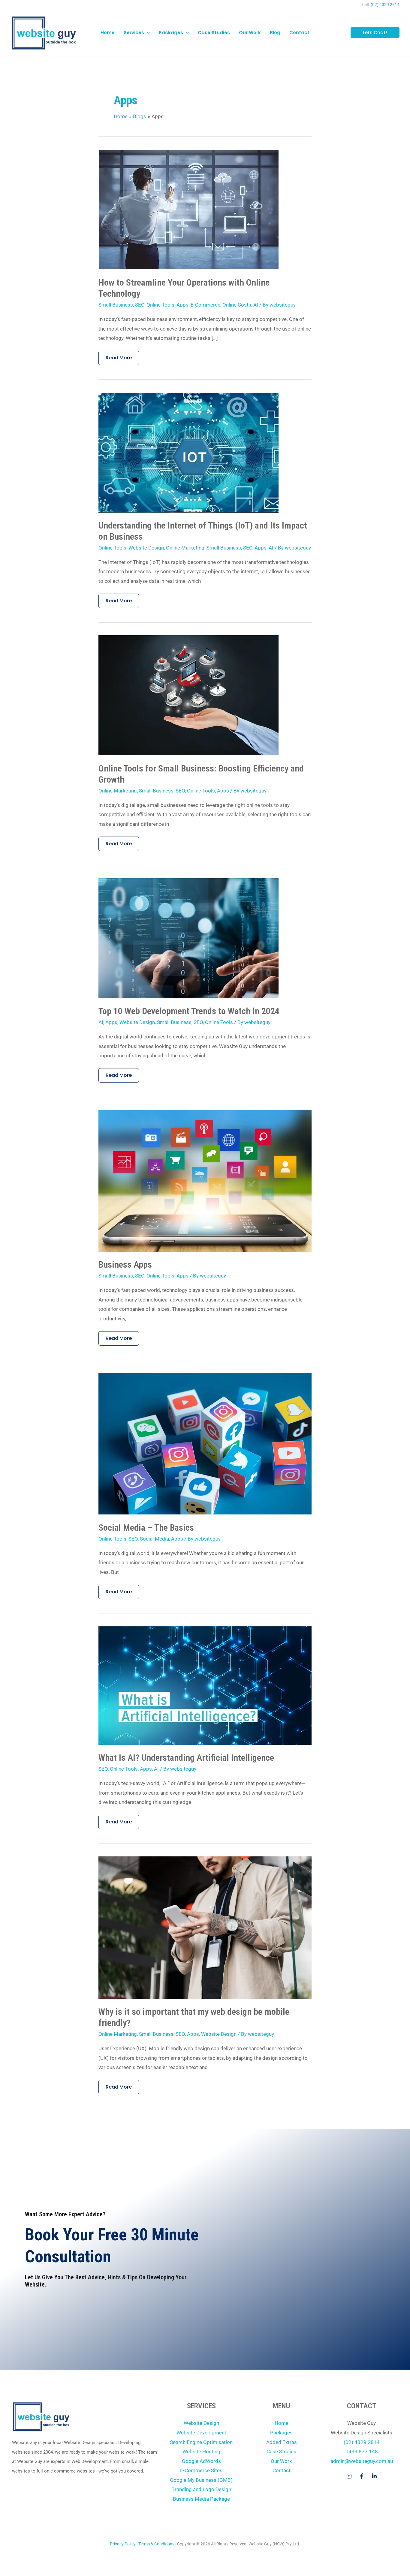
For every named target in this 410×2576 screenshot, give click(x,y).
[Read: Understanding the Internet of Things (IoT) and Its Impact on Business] (188, 452)
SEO (140, 305)
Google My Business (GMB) (201, 2480)
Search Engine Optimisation (201, 2442)
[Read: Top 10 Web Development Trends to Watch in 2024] (188, 938)
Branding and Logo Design (201, 2489)
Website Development (201, 2433)
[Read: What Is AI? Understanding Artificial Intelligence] (205, 1685)
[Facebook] (362, 2476)
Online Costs (237, 305)
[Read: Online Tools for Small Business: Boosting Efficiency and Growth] (188, 695)
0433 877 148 (362, 2452)
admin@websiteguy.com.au (362, 2461)
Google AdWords (201, 2461)
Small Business (116, 305)
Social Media (154, 1539)
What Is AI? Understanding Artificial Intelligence (186, 1758)
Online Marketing (185, 548)
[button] (147, 33)
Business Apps (125, 1264)
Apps (182, 305)
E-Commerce (205, 305)
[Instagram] (349, 2476)
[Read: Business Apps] (205, 1180)
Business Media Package (201, 2499)
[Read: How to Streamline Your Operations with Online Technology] (188, 209)
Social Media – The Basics (146, 1528)
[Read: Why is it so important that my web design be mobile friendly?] (205, 1927)
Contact (282, 2470)
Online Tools (160, 305)
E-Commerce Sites (201, 2470)
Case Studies (281, 2452)
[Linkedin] (374, 2476)
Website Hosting (201, 2452)
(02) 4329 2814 (385, 4)
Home (282, 2423)
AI (256, 305)
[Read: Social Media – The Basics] (205, 1443)
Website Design (146, 548)
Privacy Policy (123, 2544)
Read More (120, 356)
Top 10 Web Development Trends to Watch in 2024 (189, 1011)
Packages (281, 2433)
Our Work (281, 2461)
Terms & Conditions (156, 2544)
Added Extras (282, 2442)
